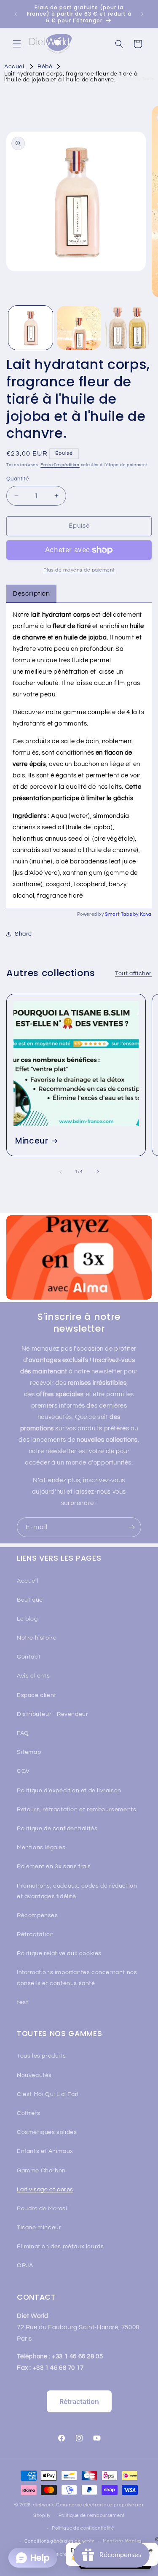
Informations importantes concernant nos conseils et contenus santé (77, 1978)
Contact (29, 1657)
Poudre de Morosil (43, 2209)
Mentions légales (41, 1848)
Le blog (27, 1619)
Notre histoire (37, 1638)
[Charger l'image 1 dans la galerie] (31, 328)
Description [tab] (31, 593)
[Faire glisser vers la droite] (98, 1172)
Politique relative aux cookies (59, 1953)
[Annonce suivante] (142, 14)
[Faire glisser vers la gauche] (61, 1172)
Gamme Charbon (41, 2171)
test (23, 2002)
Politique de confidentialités (57, 1829)
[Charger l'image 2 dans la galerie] (79, 328)
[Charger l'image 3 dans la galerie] (127, 328)
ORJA (25, 2266)
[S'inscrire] (131, 1527)
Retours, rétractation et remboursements (76, 1810)
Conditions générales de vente (60, 2541)
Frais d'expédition (60, 465)
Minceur (32, 1141)
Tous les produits (41, 2056)
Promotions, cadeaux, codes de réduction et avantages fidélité (77, 1891)
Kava (146, 914)
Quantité (17, 479)
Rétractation (35, 1934)
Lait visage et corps (45, 2190)
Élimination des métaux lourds (60, 2247)
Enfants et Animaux (45, 2151)
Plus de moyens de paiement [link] (79, 570)
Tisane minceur (39, 2228)
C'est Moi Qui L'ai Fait (48, 2094)
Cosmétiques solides (47, 2132)
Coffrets (29, 2113)
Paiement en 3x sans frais (54, 1867)
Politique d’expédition (63, 2554)
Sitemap (29, 1752)
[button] (17, 44)
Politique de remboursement (92, 2515)
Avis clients (33, 1676)
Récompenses (37, 1915)
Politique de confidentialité (83, 2528)
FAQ (23, 1733)
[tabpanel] (79, 755)
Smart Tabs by (122, 914)
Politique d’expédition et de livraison (69, 1791)
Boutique (30, 1600)
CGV (23, 1771)
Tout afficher (133, 974)
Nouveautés (34, 2075)
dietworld (44, 2505)
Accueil (28, 1581)
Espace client (37, 1695)
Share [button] (23, 934)
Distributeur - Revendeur (52, 1714)
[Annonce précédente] (16, 14)
